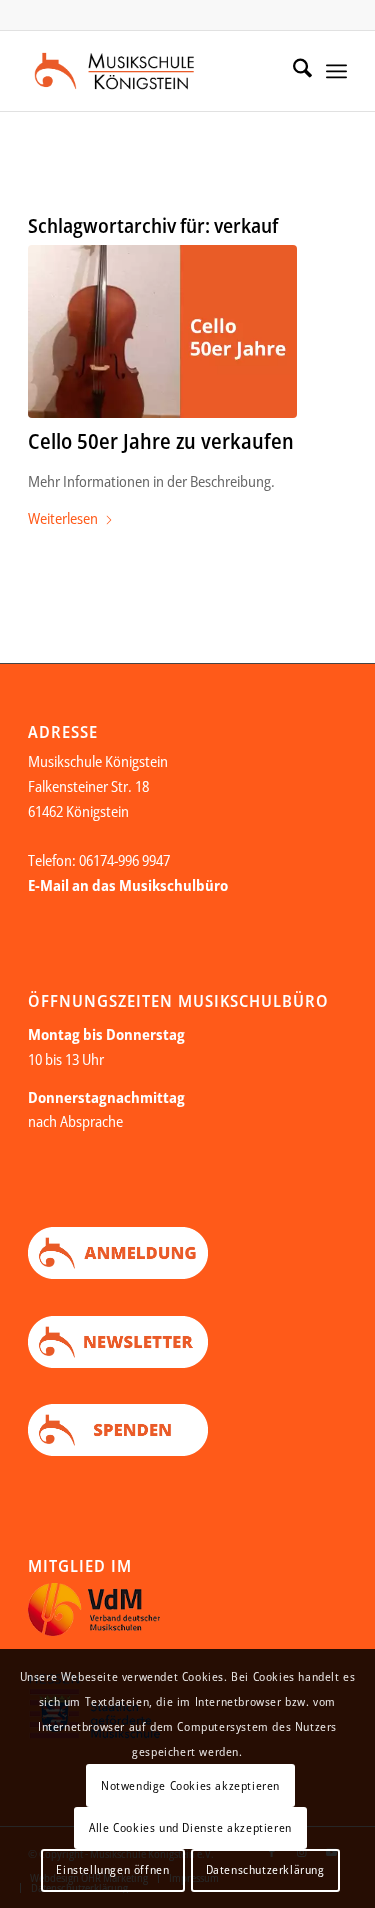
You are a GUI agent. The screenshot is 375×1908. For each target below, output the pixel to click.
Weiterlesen (63, 518)
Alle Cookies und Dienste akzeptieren (190, 1827)
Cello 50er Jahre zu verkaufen (161, 441)
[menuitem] (292, 71)
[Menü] (336, 71)
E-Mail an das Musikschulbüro (128, 885)
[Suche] (292, 71)
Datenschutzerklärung (265, 1869)
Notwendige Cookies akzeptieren (190, 1785)
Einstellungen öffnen (112, 1869)
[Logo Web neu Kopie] (155, 71)
